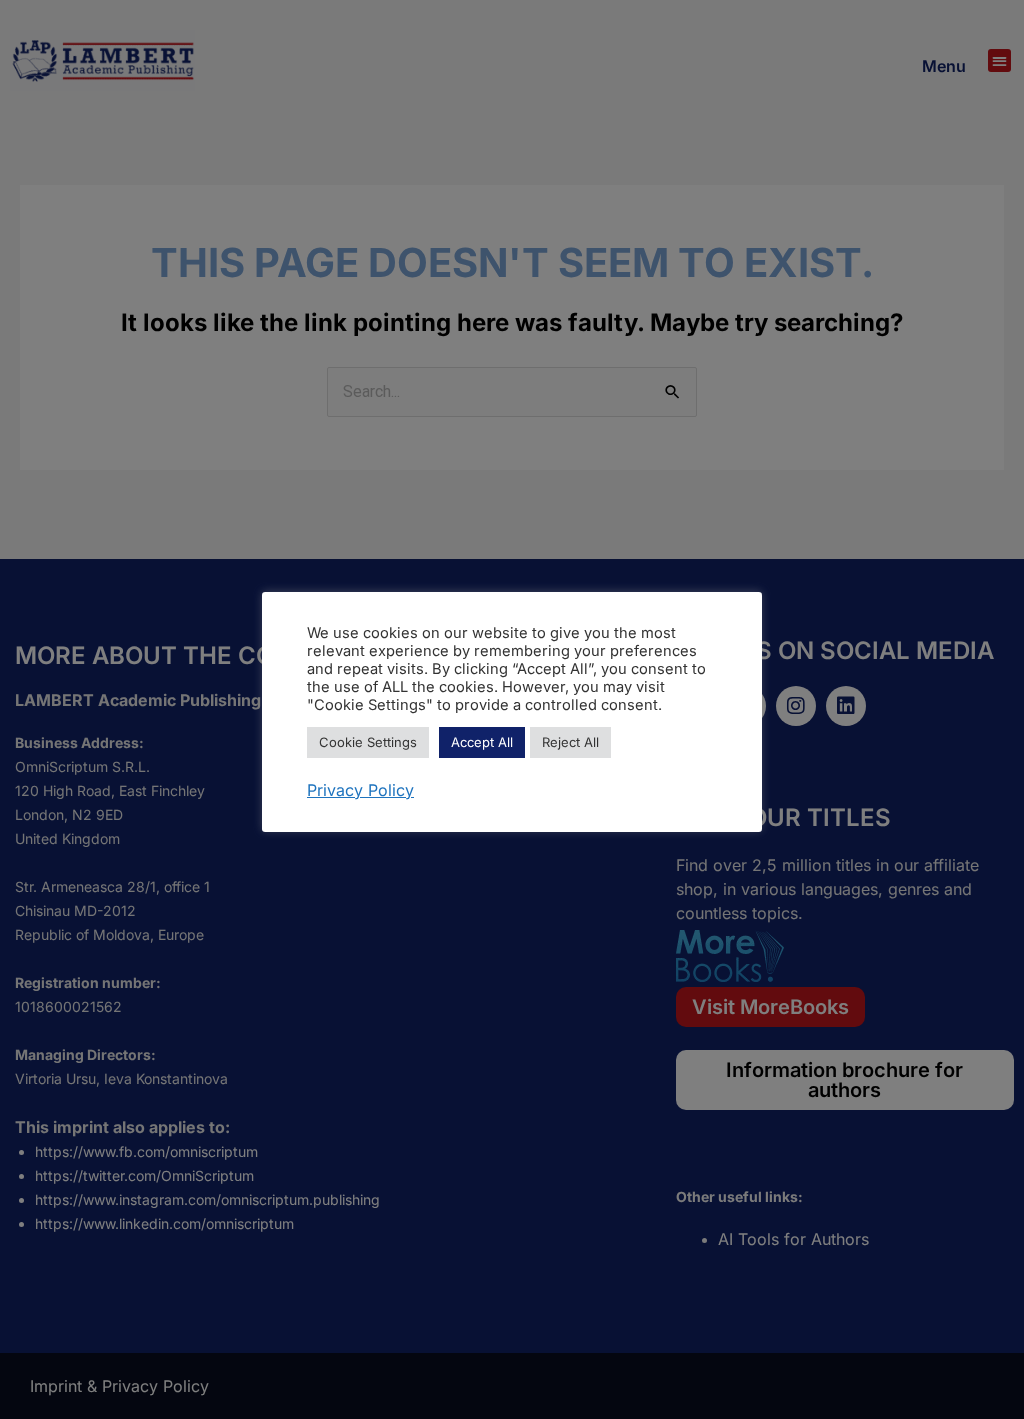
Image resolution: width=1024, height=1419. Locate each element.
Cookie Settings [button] (368, 742)
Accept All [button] (482, 742)
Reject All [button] (570, 742)
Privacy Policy (360, 790)
